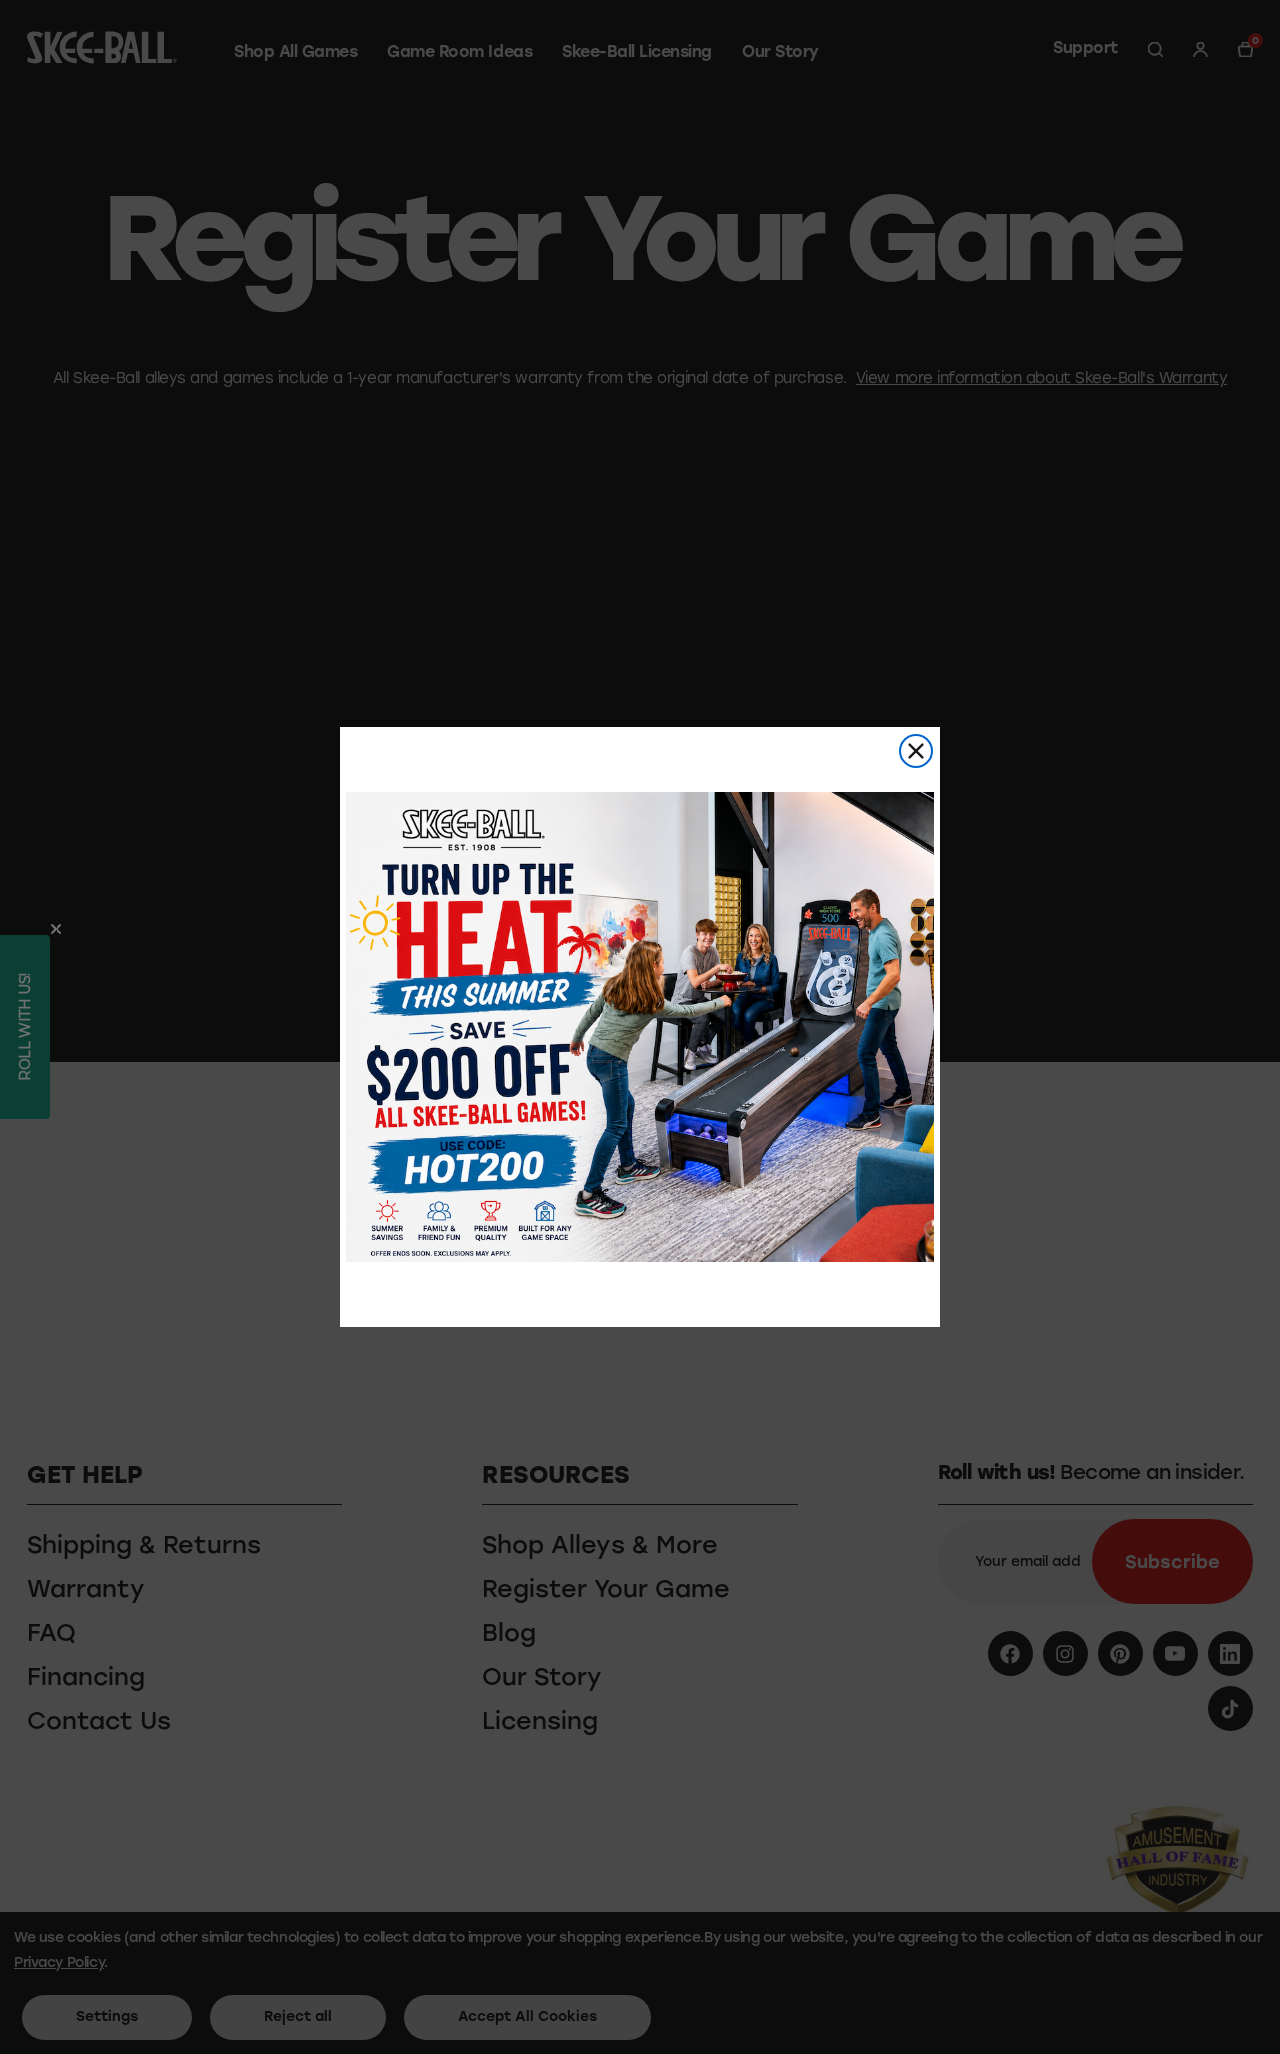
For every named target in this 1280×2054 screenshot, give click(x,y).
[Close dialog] (916, 751)
